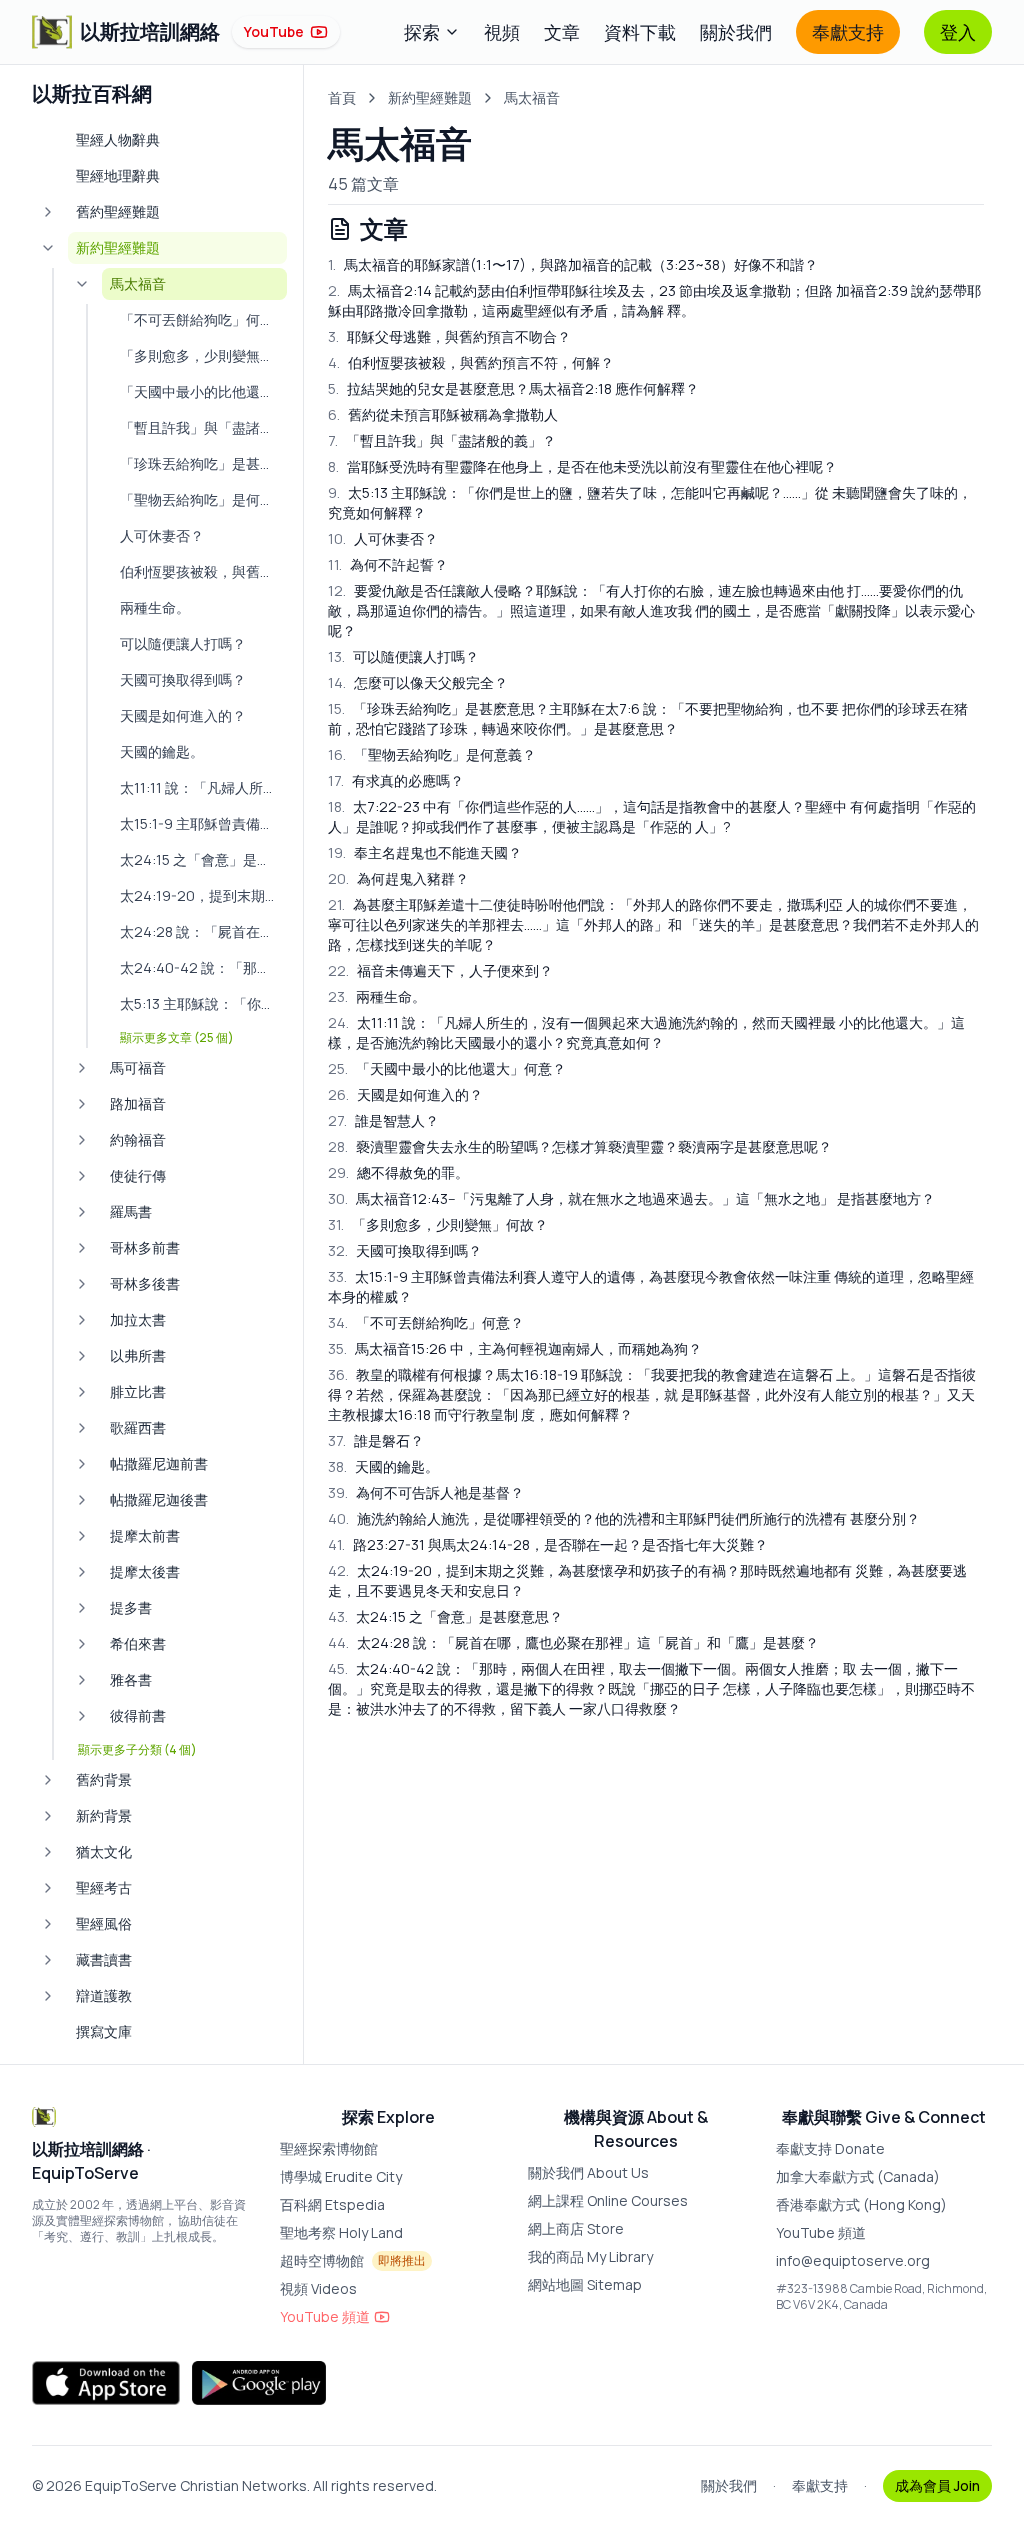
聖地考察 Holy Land (341, 2232)
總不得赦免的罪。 (398, 1172)
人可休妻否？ (383, 538)
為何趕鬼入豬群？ (398, 878)
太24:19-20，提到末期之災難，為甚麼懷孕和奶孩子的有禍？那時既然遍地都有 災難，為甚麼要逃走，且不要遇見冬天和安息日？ (647, 1580)
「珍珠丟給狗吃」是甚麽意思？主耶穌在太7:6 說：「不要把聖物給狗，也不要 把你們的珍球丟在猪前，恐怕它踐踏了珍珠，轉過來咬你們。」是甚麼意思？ (648, 718)
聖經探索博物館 (329, 2148)
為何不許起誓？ (388, 564)
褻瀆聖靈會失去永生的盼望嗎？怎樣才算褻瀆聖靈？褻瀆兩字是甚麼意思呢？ (580, 1146)
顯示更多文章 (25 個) (177, 1038)
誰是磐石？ (376, 1440)
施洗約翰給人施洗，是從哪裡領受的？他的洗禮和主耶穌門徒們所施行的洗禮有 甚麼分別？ (624, 1518)
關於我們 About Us (588, 2172)
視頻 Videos (318, 2288)
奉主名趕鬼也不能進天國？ (425, 852)
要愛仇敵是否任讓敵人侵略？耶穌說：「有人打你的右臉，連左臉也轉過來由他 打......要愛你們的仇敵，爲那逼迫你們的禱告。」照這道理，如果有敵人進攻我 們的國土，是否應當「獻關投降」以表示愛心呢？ (651, 610)
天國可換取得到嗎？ (405, 1250)
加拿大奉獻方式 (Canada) (858, 2176)
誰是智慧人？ (383, 1120)
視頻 (502, 32)
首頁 (342, 97)
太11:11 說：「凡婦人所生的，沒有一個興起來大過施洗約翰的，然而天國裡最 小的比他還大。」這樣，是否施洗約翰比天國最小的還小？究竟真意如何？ (646, 1032)
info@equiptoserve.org (853, 2260)
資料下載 (640, 32)
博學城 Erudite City (341, 2176)
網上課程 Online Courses (608, 2200)
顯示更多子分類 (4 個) (137, 1750)
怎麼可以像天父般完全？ (418, 682)
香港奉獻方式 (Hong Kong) (861, 2204)
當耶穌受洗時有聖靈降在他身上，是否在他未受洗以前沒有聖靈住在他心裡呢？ (582, 466)
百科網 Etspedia (332, 2204)
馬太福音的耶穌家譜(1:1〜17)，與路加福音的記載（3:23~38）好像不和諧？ (573, 264)
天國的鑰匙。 (383, 1466)
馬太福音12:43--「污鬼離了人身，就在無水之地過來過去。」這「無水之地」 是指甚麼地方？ (631, 1198)
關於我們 (736, 32)
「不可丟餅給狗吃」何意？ (426, 1322)
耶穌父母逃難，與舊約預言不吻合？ (449, 336)
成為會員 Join (937, 2485)
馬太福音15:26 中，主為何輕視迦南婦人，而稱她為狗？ (515, 1348)
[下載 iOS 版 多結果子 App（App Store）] (106, 2383)
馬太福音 (532, 97)
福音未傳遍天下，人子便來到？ (440, 970)
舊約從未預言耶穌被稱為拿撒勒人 (443, 414)
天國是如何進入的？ (405, 1094)
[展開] (48, 212)
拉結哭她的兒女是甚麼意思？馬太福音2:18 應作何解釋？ (513, 388)
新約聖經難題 (430, 97)
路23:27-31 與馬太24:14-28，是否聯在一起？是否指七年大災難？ (548, 1544)
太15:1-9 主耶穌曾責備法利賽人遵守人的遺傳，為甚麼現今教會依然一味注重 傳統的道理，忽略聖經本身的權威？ (651, 1286)
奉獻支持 (848, 32)
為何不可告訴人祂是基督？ (426, 1492)
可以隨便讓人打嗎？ (403, 656)
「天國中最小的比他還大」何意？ (447, 1068)
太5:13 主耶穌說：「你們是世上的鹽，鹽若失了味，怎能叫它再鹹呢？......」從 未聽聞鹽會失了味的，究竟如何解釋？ (650, 502)
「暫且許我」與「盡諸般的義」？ (442, 440)
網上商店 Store (576, 2228)
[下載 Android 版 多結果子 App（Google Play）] (259, 2383)
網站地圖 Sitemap (585, 2284)
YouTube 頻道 (325, 2316)
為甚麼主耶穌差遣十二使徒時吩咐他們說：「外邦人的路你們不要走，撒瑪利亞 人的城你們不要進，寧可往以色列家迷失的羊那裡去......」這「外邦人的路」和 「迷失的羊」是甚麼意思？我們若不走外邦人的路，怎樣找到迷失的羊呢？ (653, 924)
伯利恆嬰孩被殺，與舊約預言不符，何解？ (471, 362)
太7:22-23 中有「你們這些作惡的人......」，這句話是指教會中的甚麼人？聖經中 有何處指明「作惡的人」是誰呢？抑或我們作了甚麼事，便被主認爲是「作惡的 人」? (652, 816)
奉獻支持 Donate (830, 2148)
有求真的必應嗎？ (396, 780)
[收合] (48, 248)
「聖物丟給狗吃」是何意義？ (432, 754)
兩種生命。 (377, 996)
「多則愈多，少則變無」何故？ (438, 1224)
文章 (562, 32)
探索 (422, 32)
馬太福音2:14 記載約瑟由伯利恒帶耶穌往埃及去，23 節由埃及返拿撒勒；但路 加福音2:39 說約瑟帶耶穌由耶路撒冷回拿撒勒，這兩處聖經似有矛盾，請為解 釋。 (654, 300)
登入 (958, 32)
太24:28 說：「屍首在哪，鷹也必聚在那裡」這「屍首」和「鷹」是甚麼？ (573, 1642)
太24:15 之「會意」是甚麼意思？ (445, 1616)
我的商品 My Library (590, 2256)
